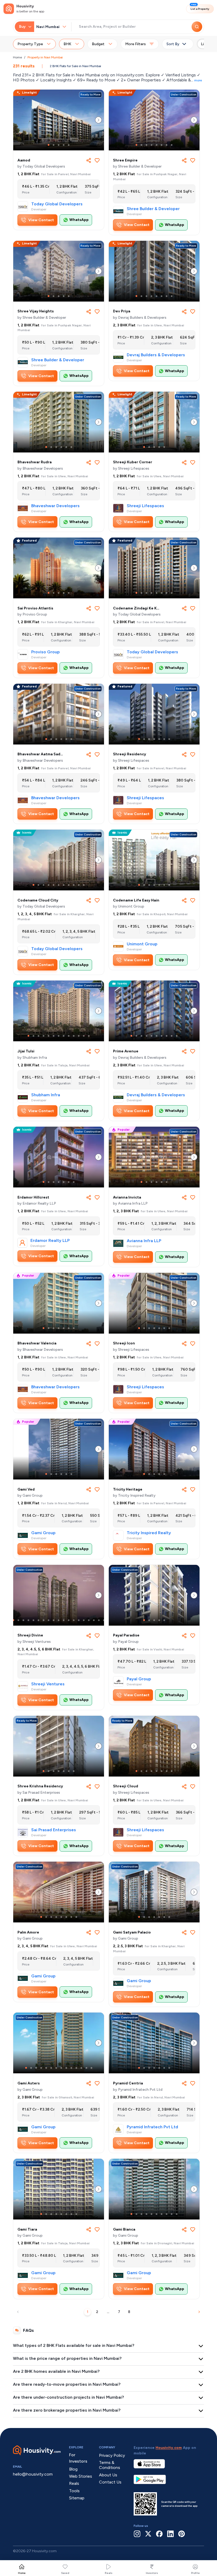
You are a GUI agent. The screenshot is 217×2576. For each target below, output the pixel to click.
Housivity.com (169, 2448)
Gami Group (43, 1533)
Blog (73, 2469)
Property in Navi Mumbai (45, 57)
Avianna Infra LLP (144, 1241)
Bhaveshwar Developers (55, 506)
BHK (67, 44)
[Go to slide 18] (99, 1620)
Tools (74, 2491)
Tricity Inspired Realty (149, 1533)
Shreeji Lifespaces (145, 506)
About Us (108, 2475)
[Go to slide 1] (49, 145)
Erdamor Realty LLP (50, 1241)
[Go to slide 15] (84, 1620)
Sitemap (77, 2498)
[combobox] (49, 27)
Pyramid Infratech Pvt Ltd (152, 2127)
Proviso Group (46, 652)
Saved (65, 2573)
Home (17, 57)
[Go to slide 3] (59, 145)
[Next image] (98, 120)
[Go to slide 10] (79, 885)
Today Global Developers (57, 204)
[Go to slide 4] (64, 145)
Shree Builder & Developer (153, 209)
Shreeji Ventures (48, 1684)
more (198, 80)
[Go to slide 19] (104, 1620)
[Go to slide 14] (79, 1620)
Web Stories (81, 2476)
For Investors (78, 2458)
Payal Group (139, 1679)
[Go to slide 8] (172, 145)
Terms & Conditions (110, 2465)
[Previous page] (18, 2312)
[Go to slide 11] (84, 885)
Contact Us (110, 2482)
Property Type (30, 44)
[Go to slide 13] (89, 1036)
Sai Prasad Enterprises (54, 1830)
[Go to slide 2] (54, 145)
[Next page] (199, 2312)
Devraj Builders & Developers (156, 355)
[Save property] (97, 160)
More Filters (135, 44)
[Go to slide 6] (162, 145)
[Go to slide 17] (94, 1620)
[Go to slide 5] (69, 145)
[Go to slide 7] (167, 145)
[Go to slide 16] (89, 1620)
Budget (98, 44)
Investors (152, 2573)
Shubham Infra (46, 1095)
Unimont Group (142, 944)
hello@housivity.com (33, 2474)
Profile (195, 2573)
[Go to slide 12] (84, 1036)
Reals (109, 2573)
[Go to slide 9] (74, 885)
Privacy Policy (112, 2455)
